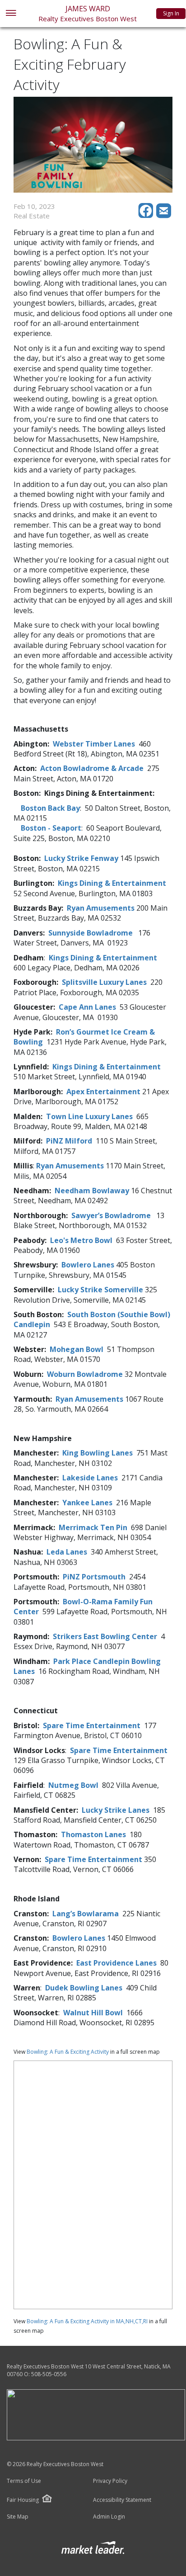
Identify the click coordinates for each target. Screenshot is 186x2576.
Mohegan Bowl (77, 1349)
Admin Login (109, 2517)
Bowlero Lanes (88, 1265)
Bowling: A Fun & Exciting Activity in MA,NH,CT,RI (87, 2321)
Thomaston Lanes (93, 1834)
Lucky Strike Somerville (100, 1290)
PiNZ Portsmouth (94, 1577)
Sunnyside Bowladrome (91, 933)
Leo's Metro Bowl (81, 1240)
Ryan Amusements (101, 908)
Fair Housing (23, 2500)
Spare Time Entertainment (92, 1725)
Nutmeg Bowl (73, 1785)
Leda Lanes (67, 1552)
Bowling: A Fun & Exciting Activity (68, 2052)
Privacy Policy (110, 2481)
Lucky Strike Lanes (116, 1810)
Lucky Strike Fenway (81, 858)
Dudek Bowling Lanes (84, 1988)
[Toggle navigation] (11, 14)
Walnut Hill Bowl (93, 2013)
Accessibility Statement (122, 2500)
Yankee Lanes (88, 1503)
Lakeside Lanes (90, 1478)
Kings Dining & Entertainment (112, 883)
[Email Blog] (164, 216)
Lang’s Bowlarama (86, 1914)
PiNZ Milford (69, 1141)
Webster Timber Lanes (95, 744)
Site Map (18, 2517)
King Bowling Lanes (98, 1453)
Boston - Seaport (51, 828)
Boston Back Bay (50, 808)
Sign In (171, 13)
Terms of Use (24, 2481)
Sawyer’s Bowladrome (111, 1215)
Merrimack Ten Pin (93, 1527)
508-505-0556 (49, 2374)
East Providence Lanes (116, 1963)
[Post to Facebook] (147, 216)
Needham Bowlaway (92, 1191)
